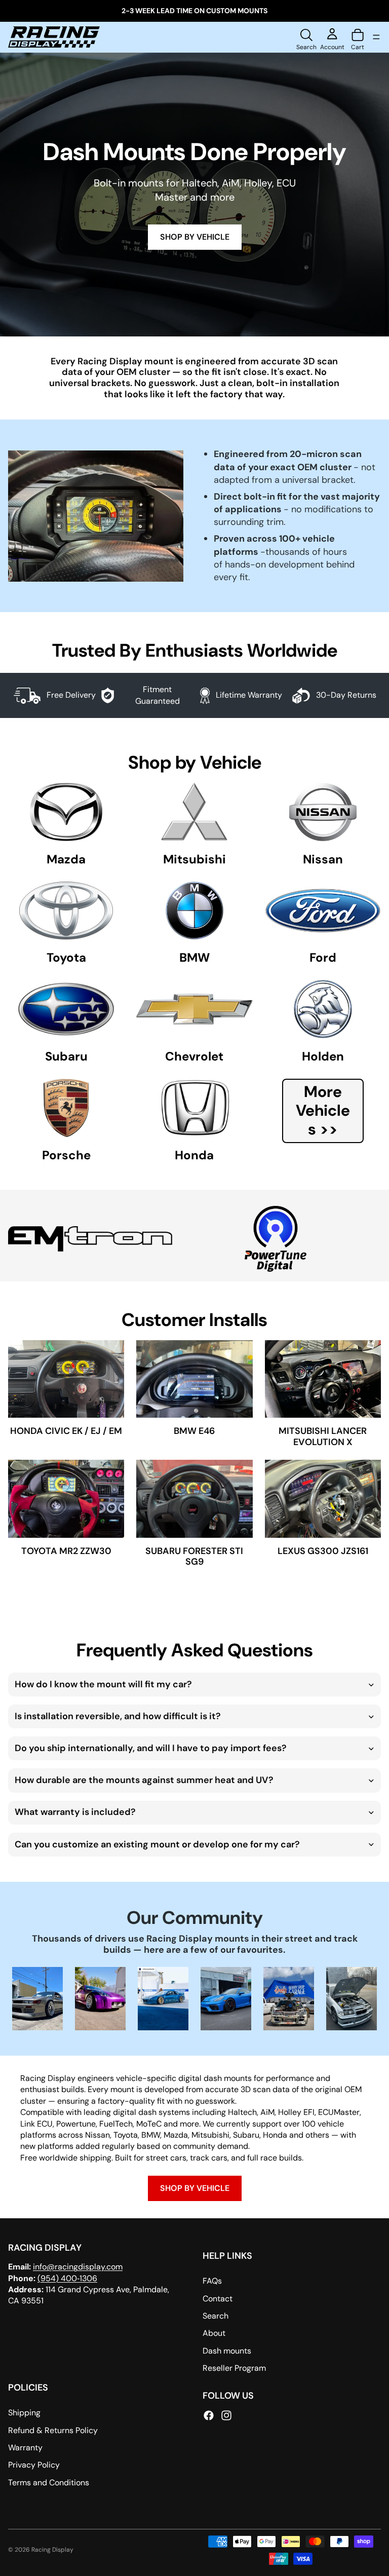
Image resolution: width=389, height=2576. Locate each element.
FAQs (212, 2281)
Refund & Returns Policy (53, 2430)
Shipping (24, 2413)
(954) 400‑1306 (67, 2278)
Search (216, 2316)
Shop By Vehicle (195, 237)
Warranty (25, 2448)
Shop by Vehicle (195, 2188)
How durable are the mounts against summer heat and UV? (144, 1780)
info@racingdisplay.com (78, 2267)
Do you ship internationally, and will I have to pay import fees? (151, 1748)
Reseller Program (234, 2368)
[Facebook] (209, 2415)
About (214, 2333)
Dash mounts (227, 2351)
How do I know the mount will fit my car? (103, 1684)
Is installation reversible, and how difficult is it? (118, 1716)
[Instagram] (226, 2415)
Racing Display (52, 2550)
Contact (218, 2299)
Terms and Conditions (49, 2483)
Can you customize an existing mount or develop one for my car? (157, 1844)
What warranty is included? (75, 1812)
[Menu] (376, 37)
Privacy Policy (34, 2465)
